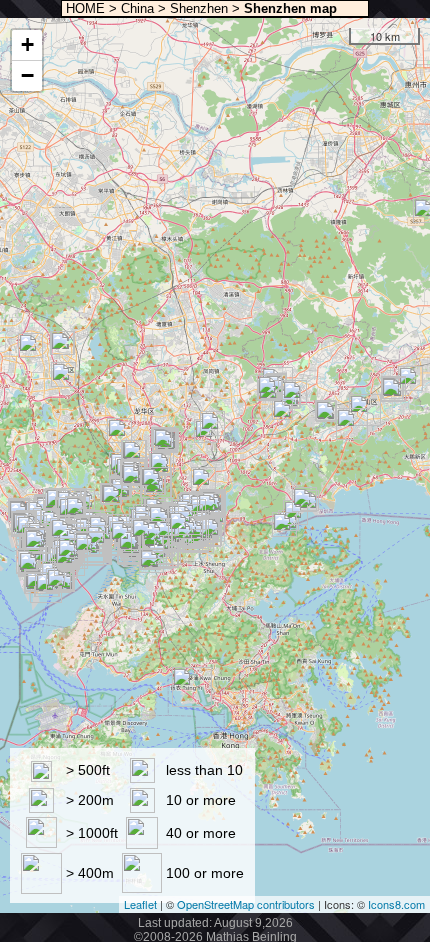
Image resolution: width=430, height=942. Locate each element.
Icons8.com (396, 904)
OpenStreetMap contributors (246, 904)
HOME (83, 8)
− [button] (27, 75)
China (137, 8)
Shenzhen (199, 8)
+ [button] (27, 44)
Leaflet (140, 904)
